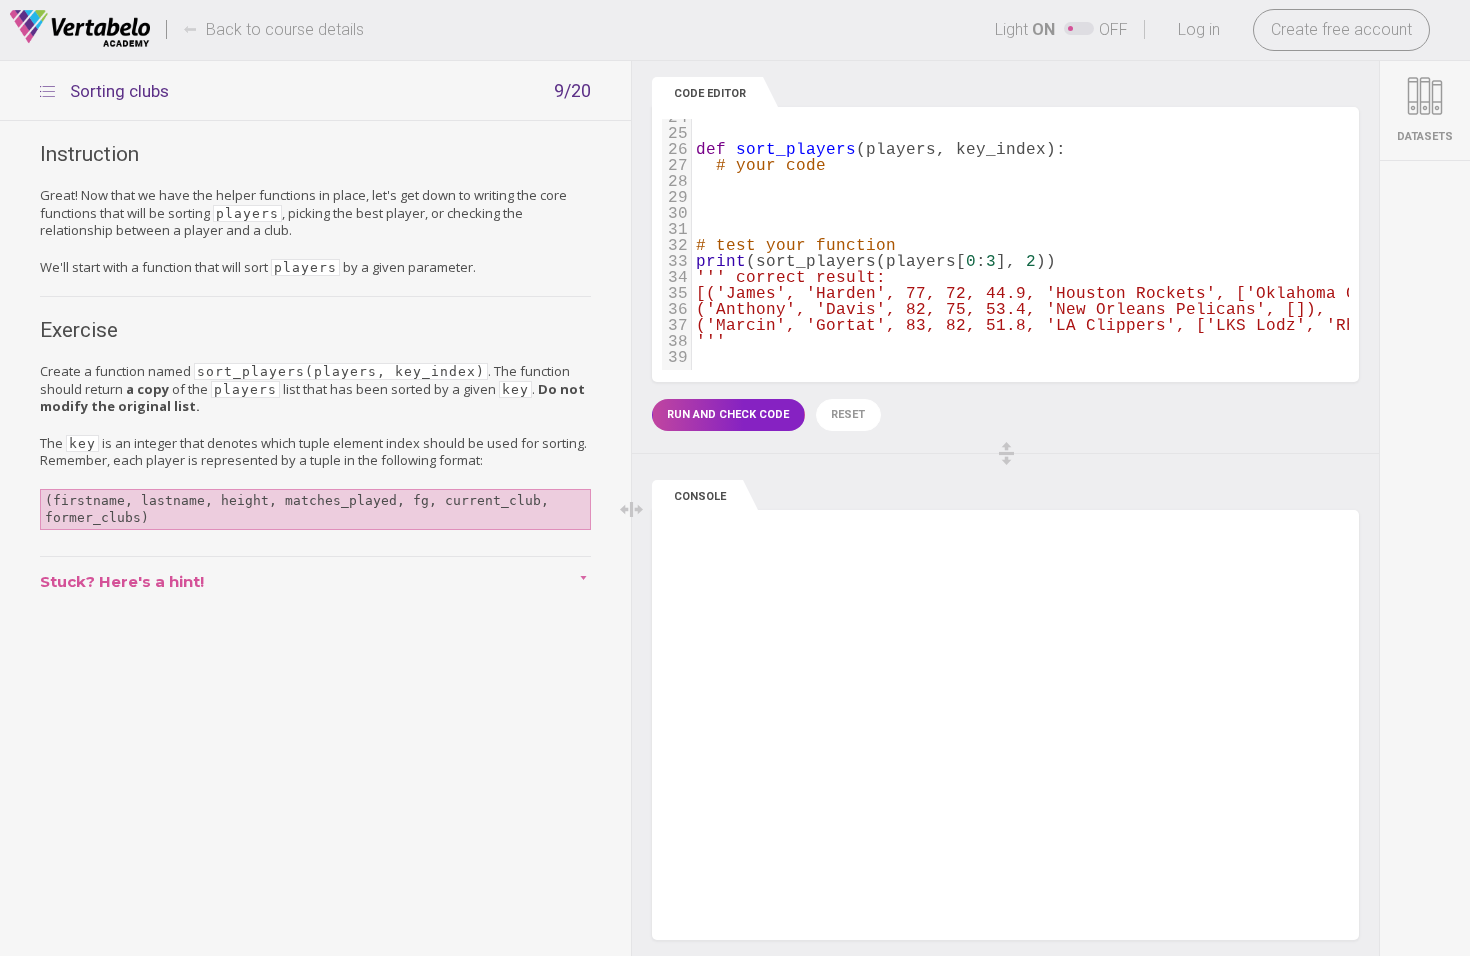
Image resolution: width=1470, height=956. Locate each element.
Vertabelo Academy (80, 29)
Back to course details (285, 29)
